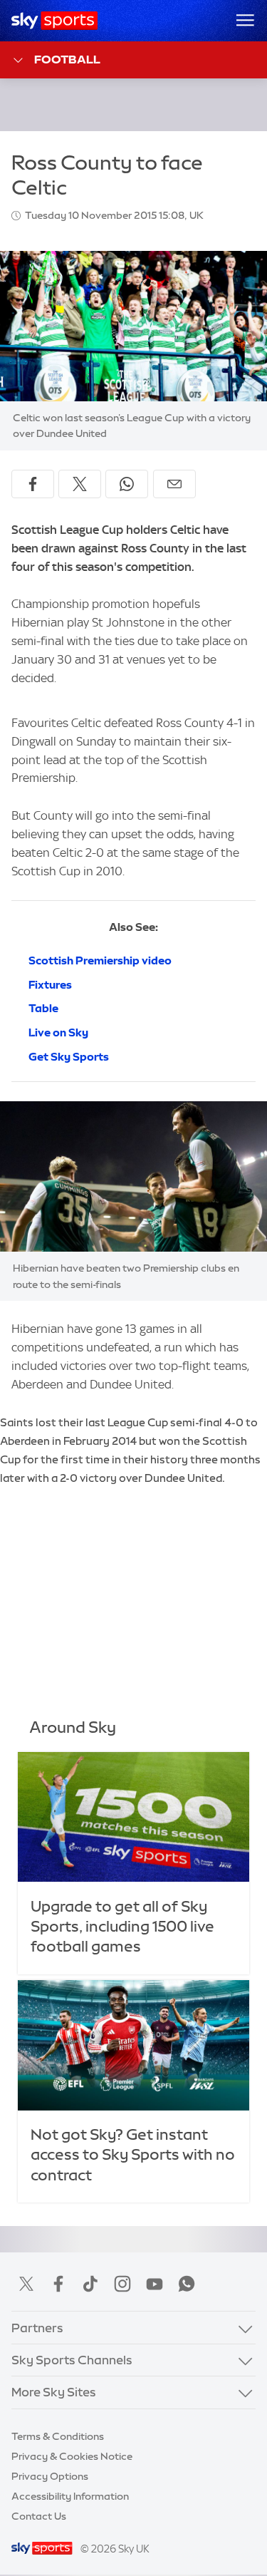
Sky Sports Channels (72, 2360)
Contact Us (39, 2516)
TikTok (90, 2284)
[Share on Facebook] (33, 484)
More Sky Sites (54, 2392)
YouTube (155, 2284)
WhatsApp (187, 2284)
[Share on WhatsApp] (127, 484)
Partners (37, 2328)
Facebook (58, 2284)
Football (67, 59)
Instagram (122, 2284)
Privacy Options (50, 2476)
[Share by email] (174, 484)
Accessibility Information (70, 2496)
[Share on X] (80, 484)
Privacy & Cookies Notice (72, 2456)
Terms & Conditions (58, 2436)
